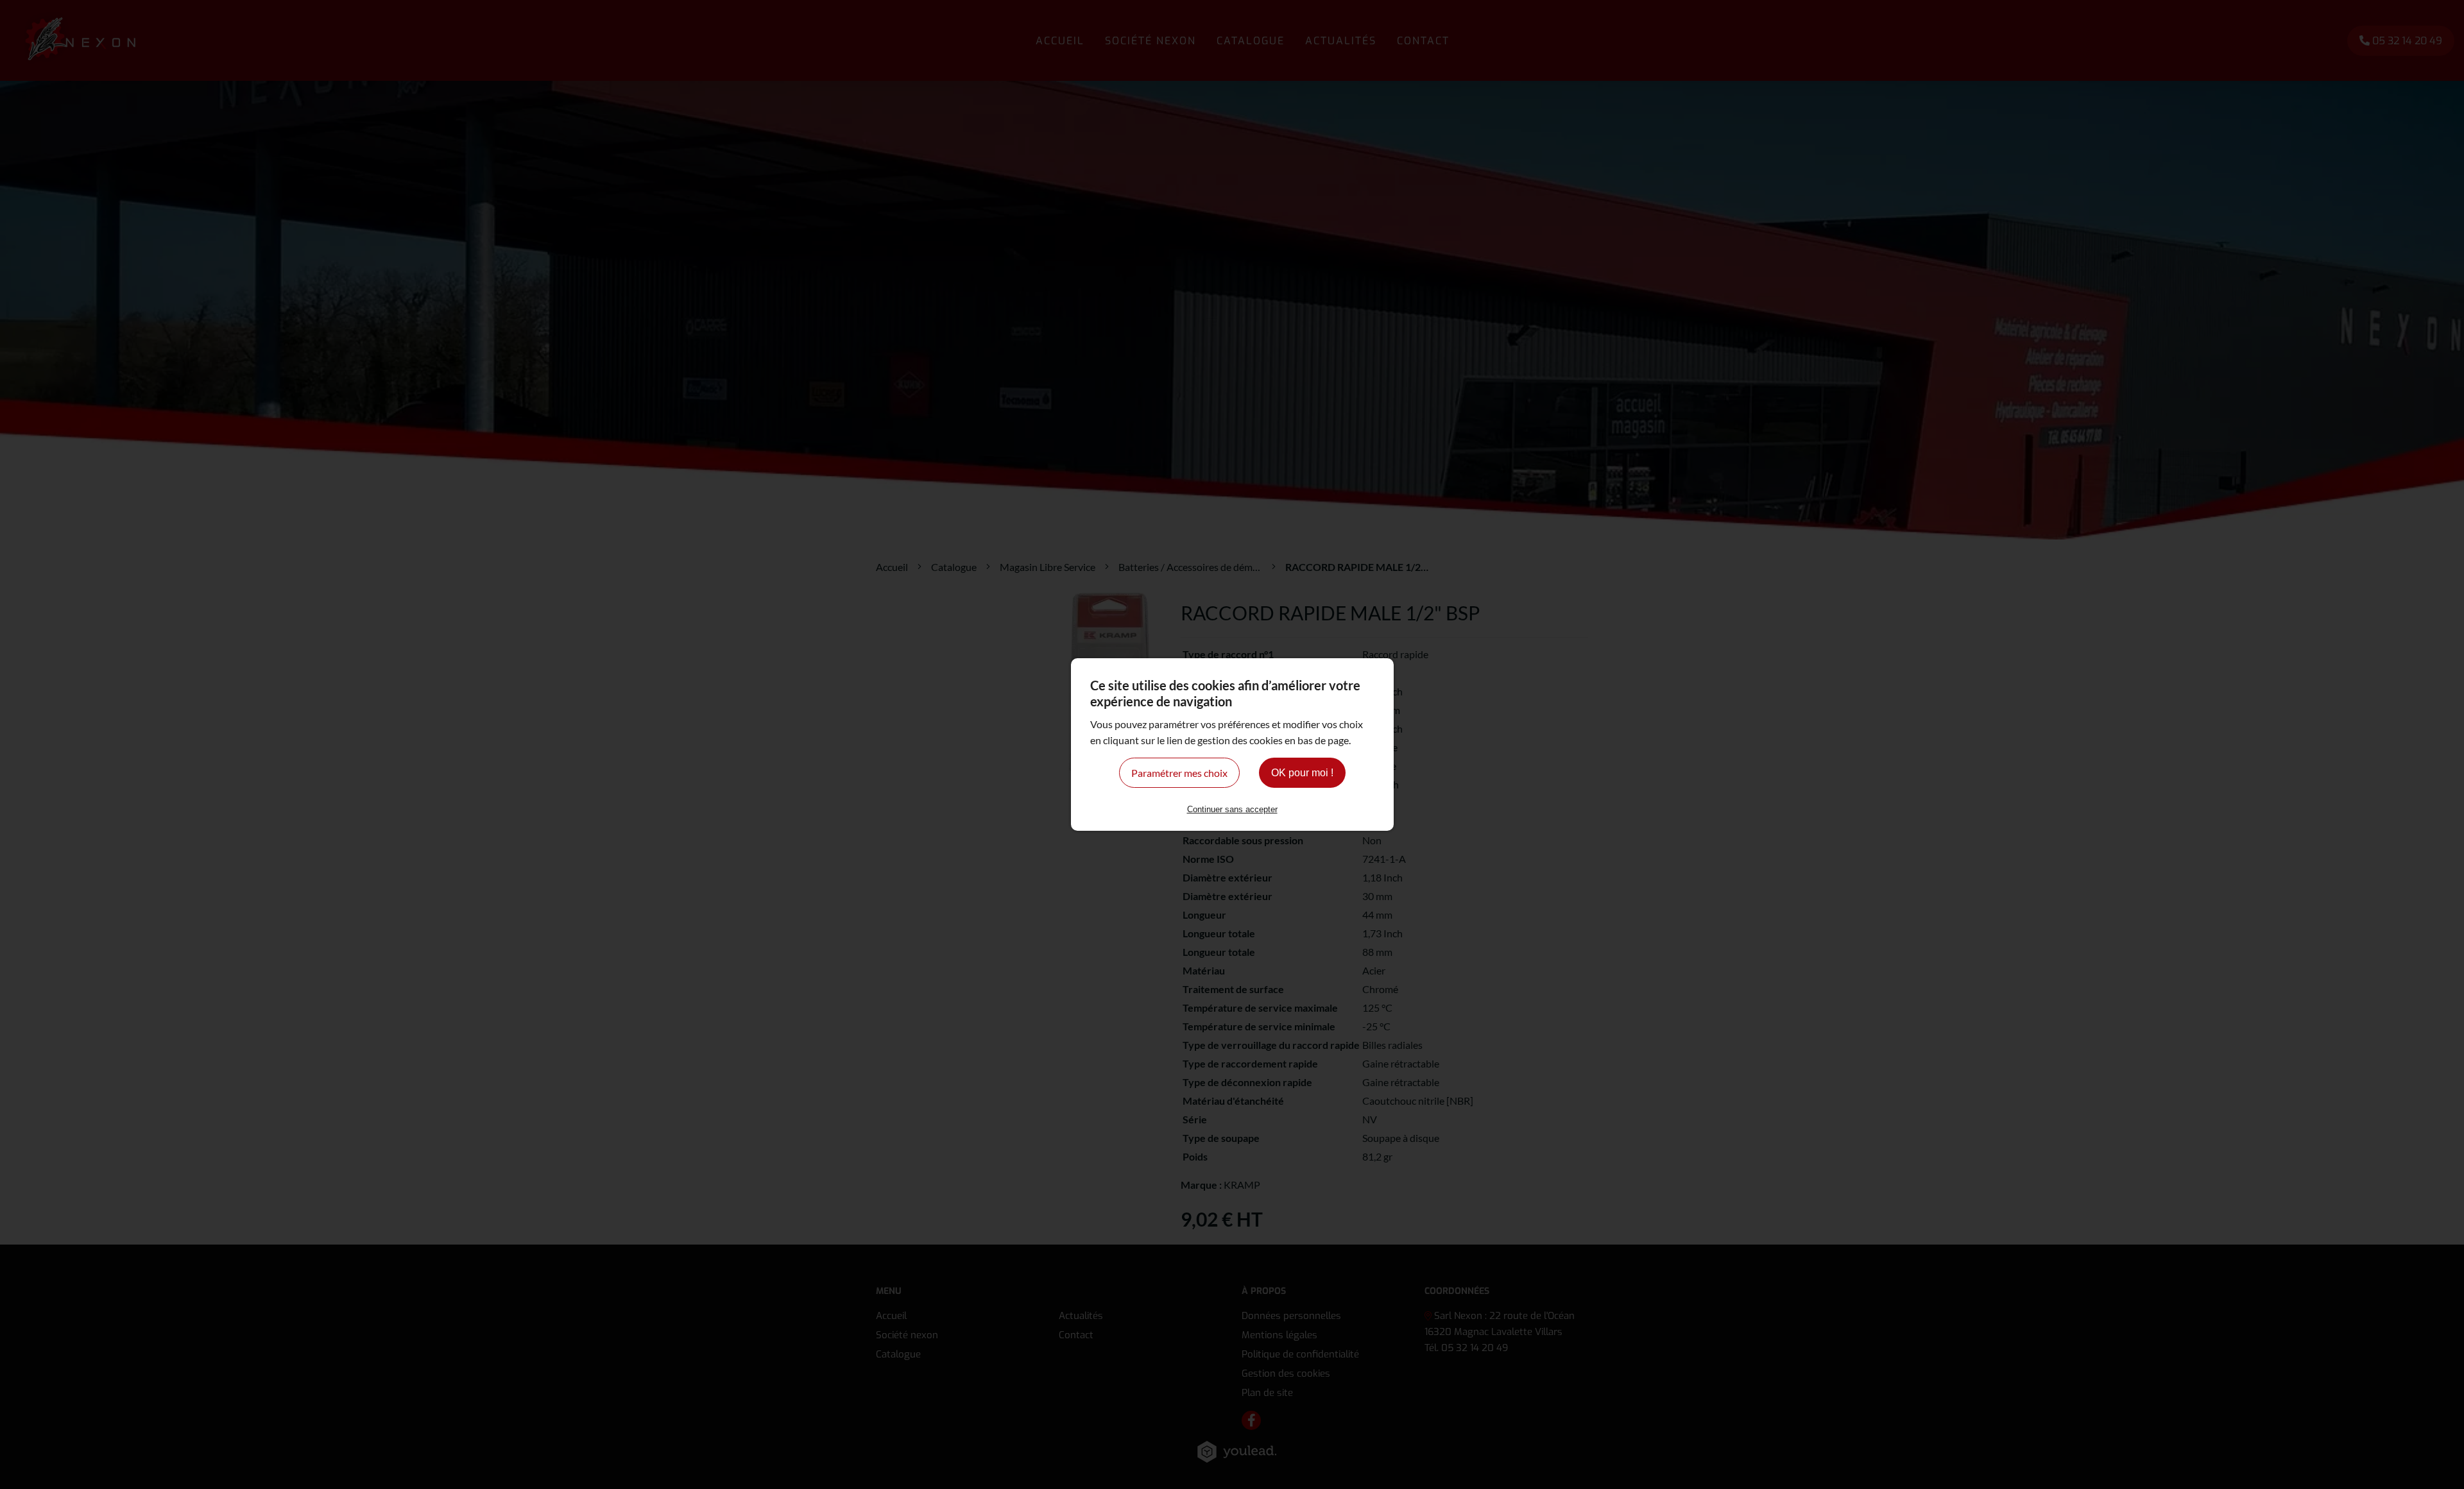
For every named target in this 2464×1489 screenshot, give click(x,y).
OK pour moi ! (1302, 773)
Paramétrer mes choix (1179, 773)
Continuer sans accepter (1232, 809)
